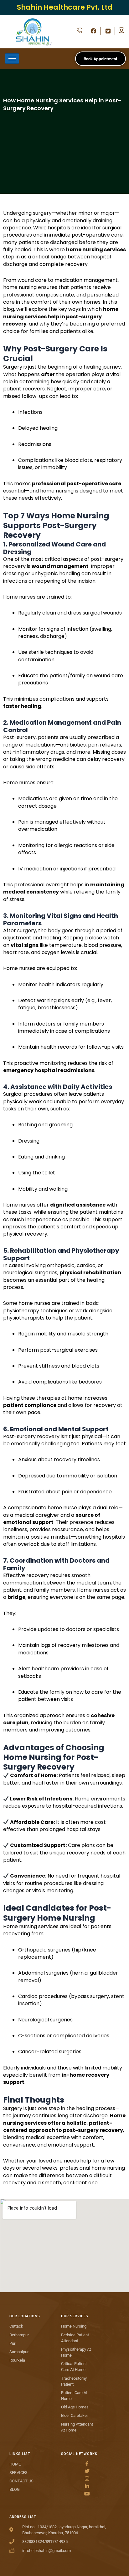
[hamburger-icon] (12, 59)
